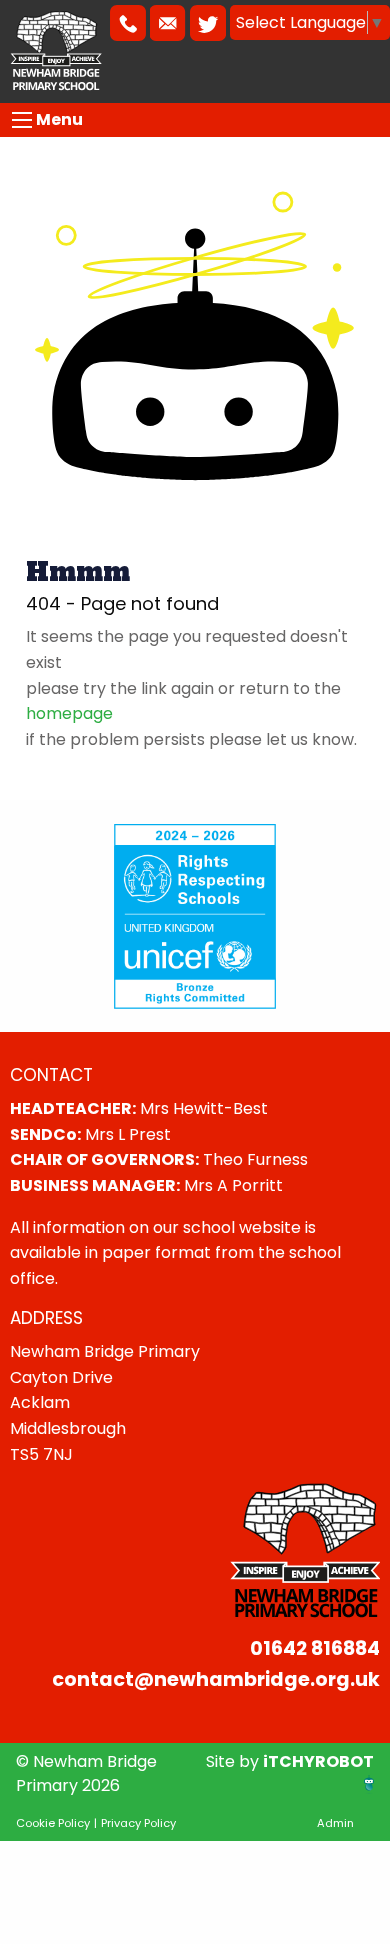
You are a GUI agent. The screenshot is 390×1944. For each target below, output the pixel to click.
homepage (69, 713)
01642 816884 (315, 1648)
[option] (195, 916)
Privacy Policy (138, 1823)
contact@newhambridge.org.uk (216, 1679)
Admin (335, 1823)
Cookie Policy (53, 1823)
